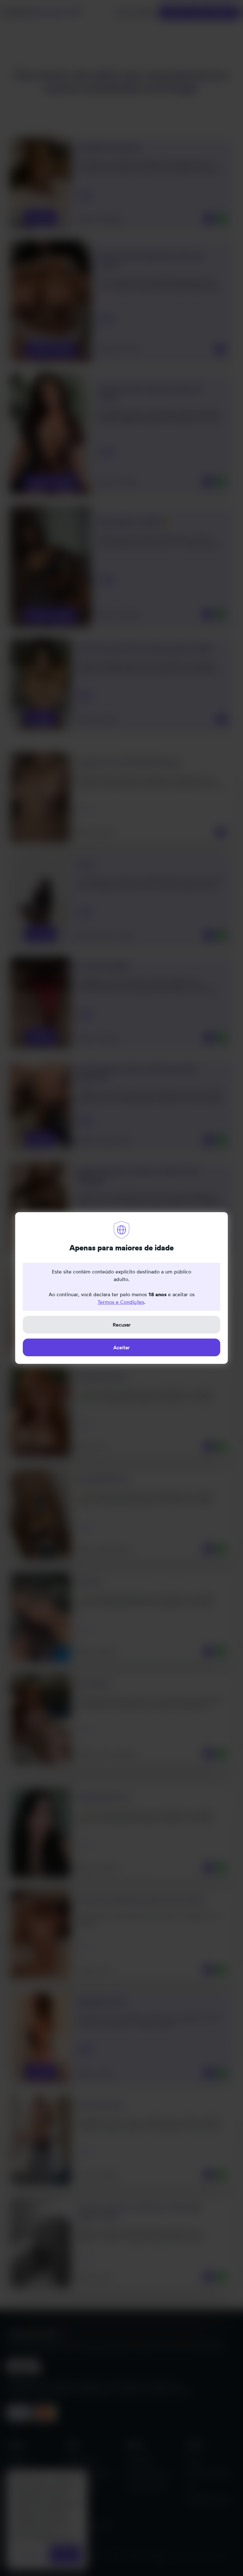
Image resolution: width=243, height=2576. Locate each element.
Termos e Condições (121, 1302)
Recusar (122, 1325)
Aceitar (121, 1347)
